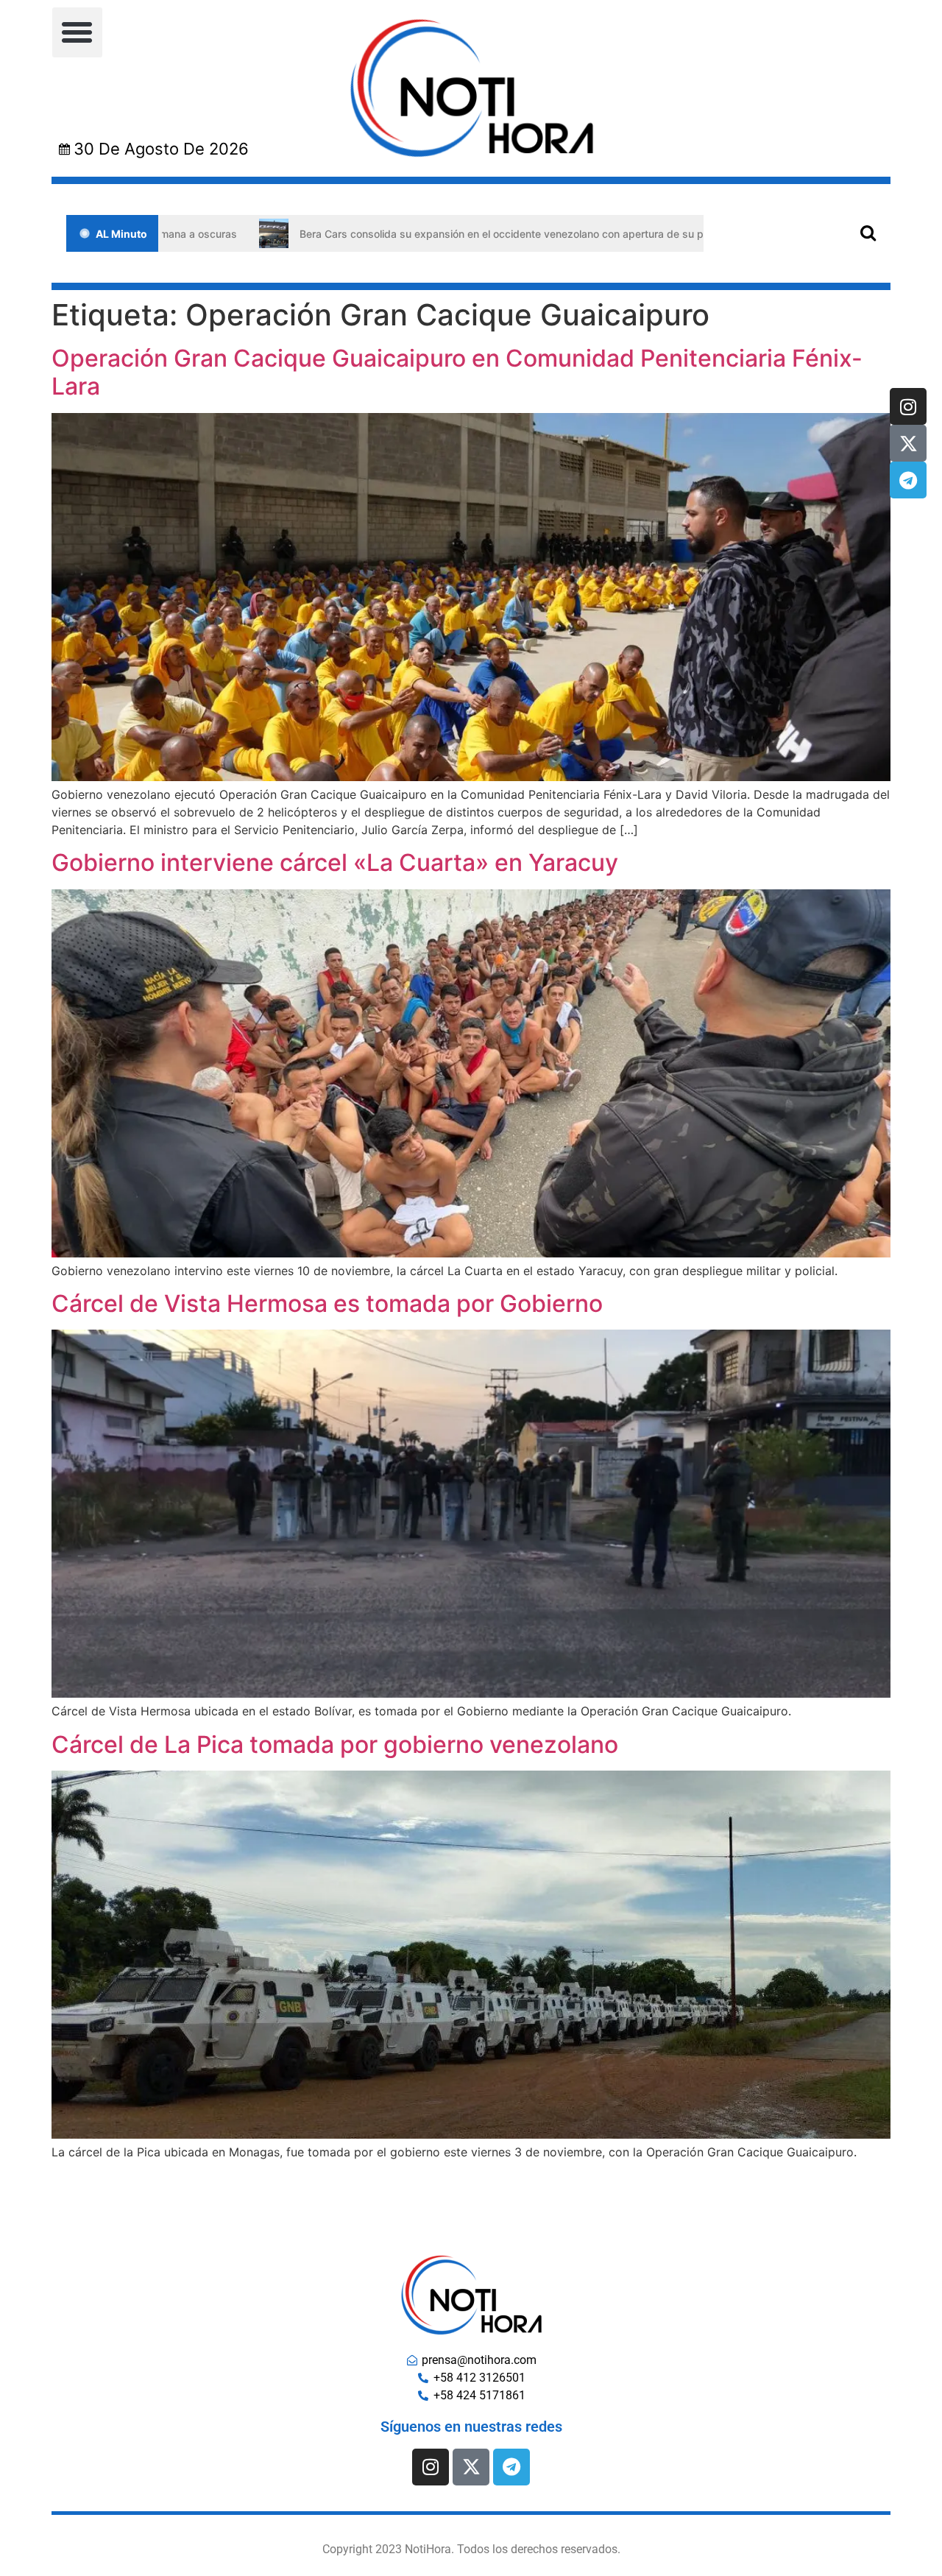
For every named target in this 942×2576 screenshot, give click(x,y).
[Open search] (868, 232)
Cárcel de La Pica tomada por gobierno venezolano (335, 1744)
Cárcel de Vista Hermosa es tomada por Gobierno (327, 1303)
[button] (77, 32)
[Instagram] (908, 406)
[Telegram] (908, 480)
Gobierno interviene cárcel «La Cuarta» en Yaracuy (335, 862)
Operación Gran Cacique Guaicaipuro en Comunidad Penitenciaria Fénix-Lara (457, 372)
